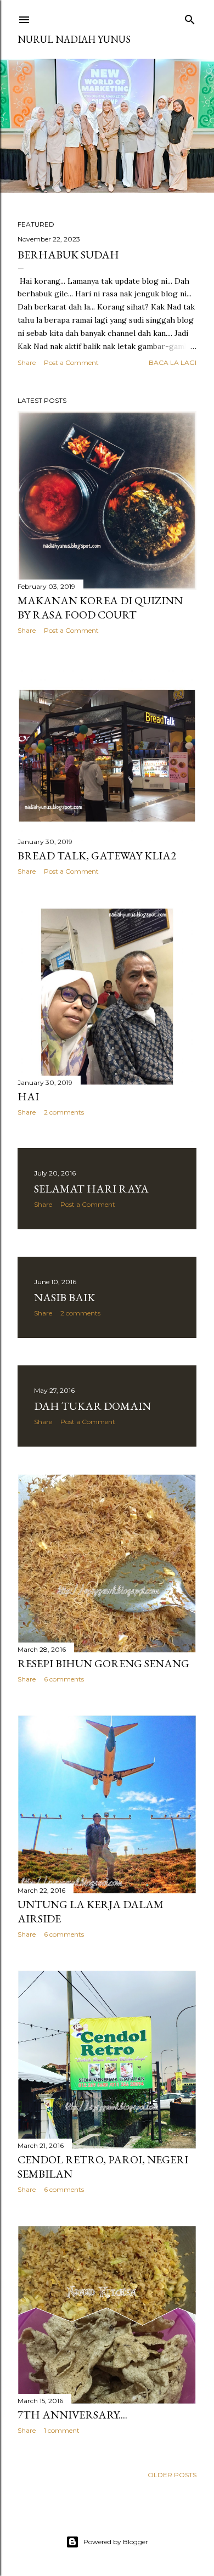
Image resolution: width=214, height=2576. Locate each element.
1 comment (62, 2430)
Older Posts (172, 2475)
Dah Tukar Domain (92, 1406)
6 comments (64, 1679)
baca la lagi (173, 362)
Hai (28, 1096)
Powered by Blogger (116, 2542)
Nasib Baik (64, 1297)
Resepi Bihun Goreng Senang (103, 1663)
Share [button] (27, 362)
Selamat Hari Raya (91, 1189)
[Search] (190, 17)
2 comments (64, 1112)
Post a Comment (71, 362)
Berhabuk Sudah (68, 255)
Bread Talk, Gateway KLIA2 (97, 856)
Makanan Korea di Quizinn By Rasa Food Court (100, 608)
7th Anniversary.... (72, 2415)
